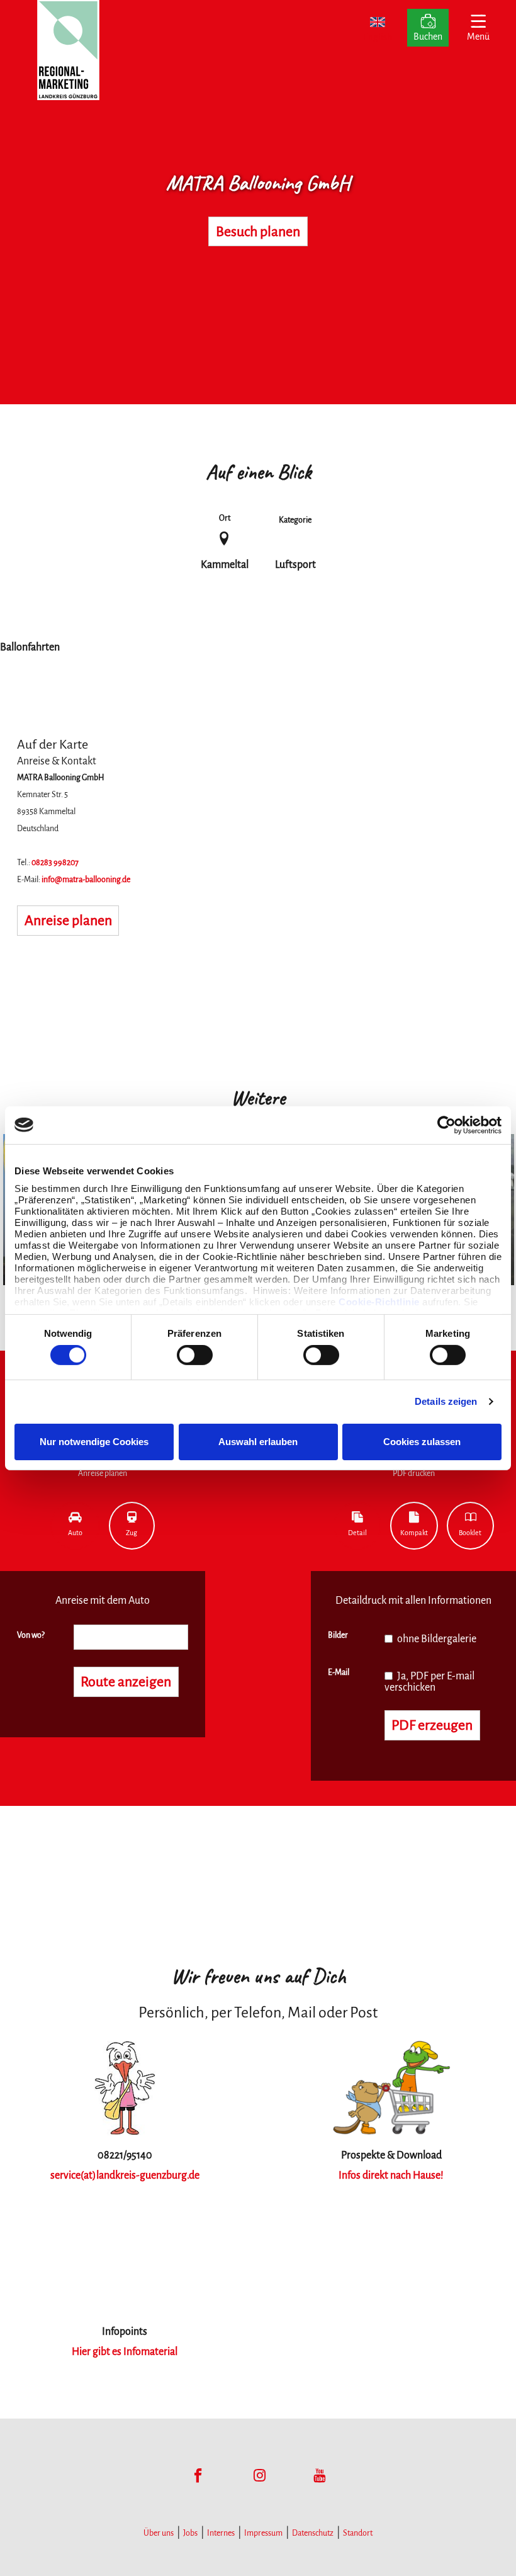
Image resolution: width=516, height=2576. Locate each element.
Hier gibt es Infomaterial (125, 2352)
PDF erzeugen (432, 1725)
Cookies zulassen (422, 1442)
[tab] (75, 1526)
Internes (221, 2533)
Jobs (190, 2533)
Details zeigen (446, 1401)
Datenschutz (313, 2533)
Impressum (263, 2533)
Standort (358, 2533)
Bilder (338, 1635)
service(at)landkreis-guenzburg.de (125, 2176)
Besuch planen (258, 232)
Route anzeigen (126, 1682)
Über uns (159, 2533)
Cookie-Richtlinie (379, 1302)
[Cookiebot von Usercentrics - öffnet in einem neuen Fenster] (446, 1125)
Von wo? (31, 1635)
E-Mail (339, 1672)
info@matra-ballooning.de (86, 880)
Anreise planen (68, 921)
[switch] (195, 1355)
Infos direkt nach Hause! (391, 2176)
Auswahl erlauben (258, 1442)
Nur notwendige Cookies (94, 1442)
